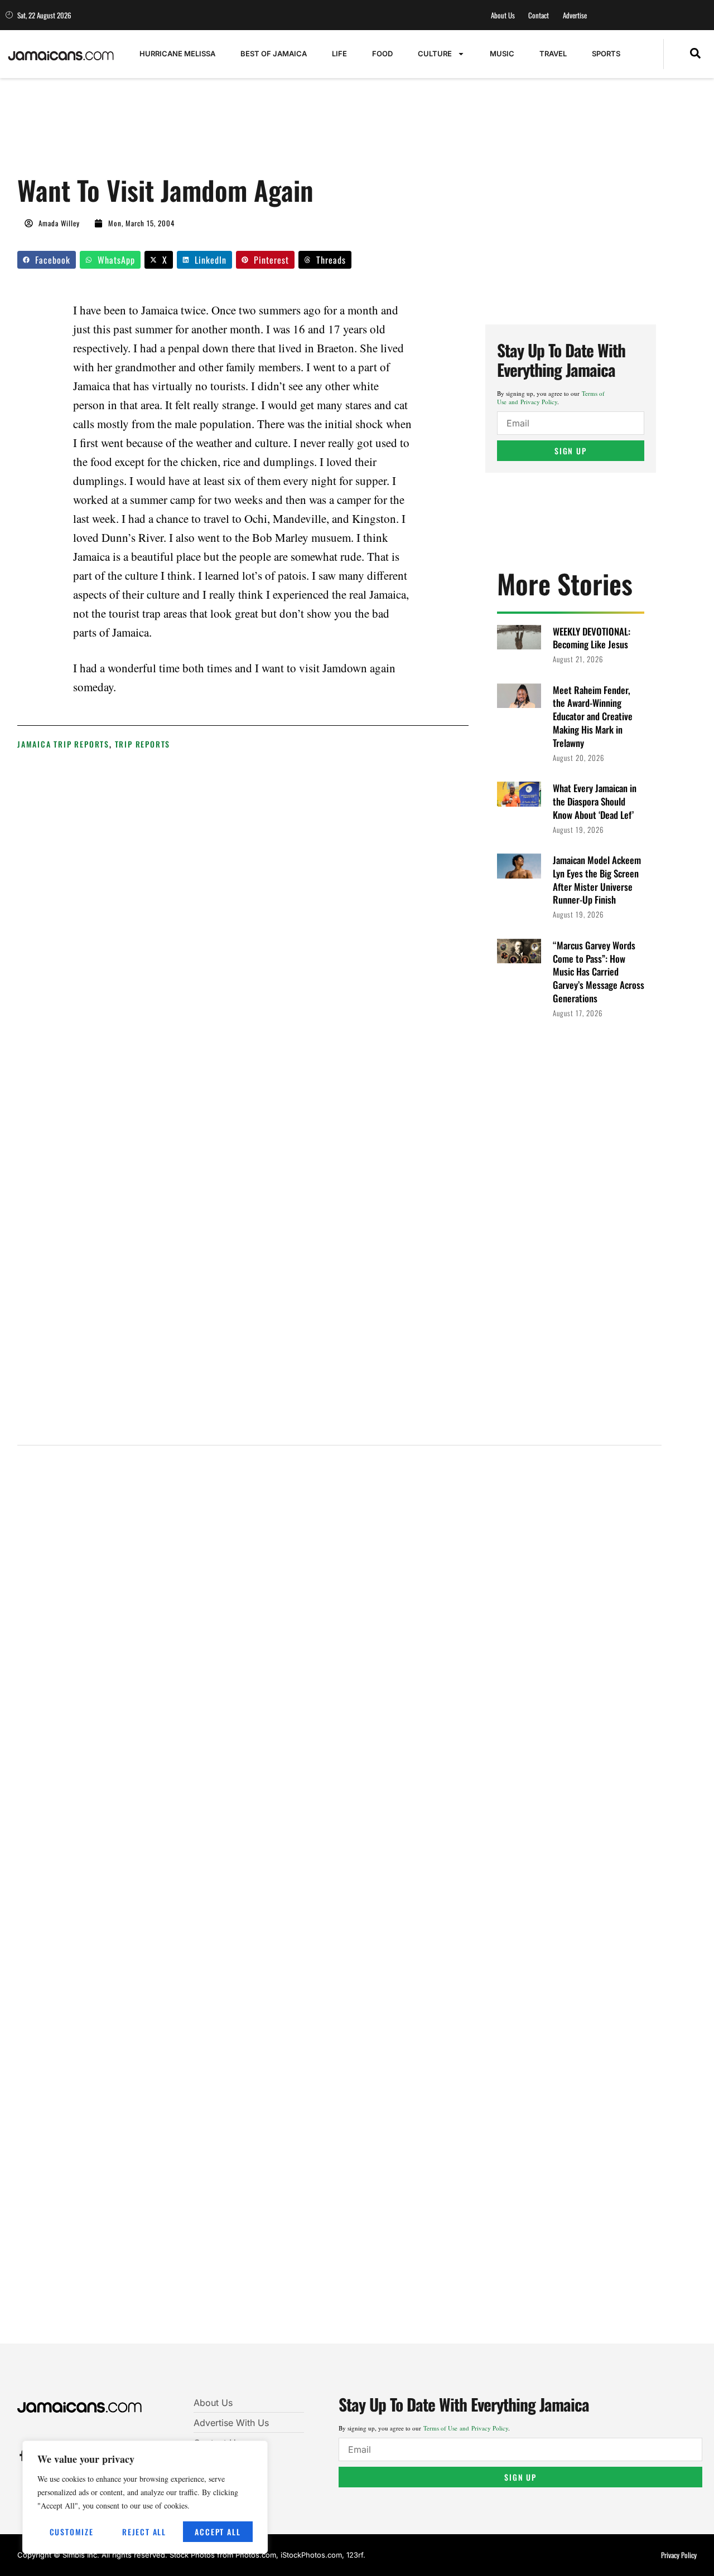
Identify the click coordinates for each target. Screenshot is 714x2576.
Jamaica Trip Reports (63, 744)
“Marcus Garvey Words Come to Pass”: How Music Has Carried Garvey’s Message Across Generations (599, 972)
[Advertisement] (220, 132)
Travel (553, 54)
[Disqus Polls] (340, 1604)
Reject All (144, 2532)
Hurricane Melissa (177, 54)
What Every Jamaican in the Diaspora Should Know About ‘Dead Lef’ (595, 801)
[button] (695, 54)
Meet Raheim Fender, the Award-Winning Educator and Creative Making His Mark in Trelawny (593, 716)
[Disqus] (339, 1902)
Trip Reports (143, 744)
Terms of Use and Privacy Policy (551, 397)
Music (502, 54)
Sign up (571, 451)
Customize (72, 2532)
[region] (145, 2497)
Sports (606, 54)
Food (382, 54)
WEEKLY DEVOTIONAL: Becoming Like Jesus (592, 638)
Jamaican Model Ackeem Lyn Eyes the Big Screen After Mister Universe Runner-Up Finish (597, 880)
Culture (435, 54)
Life (339, 54)
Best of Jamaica (274, 54)
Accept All (218, 2532)
